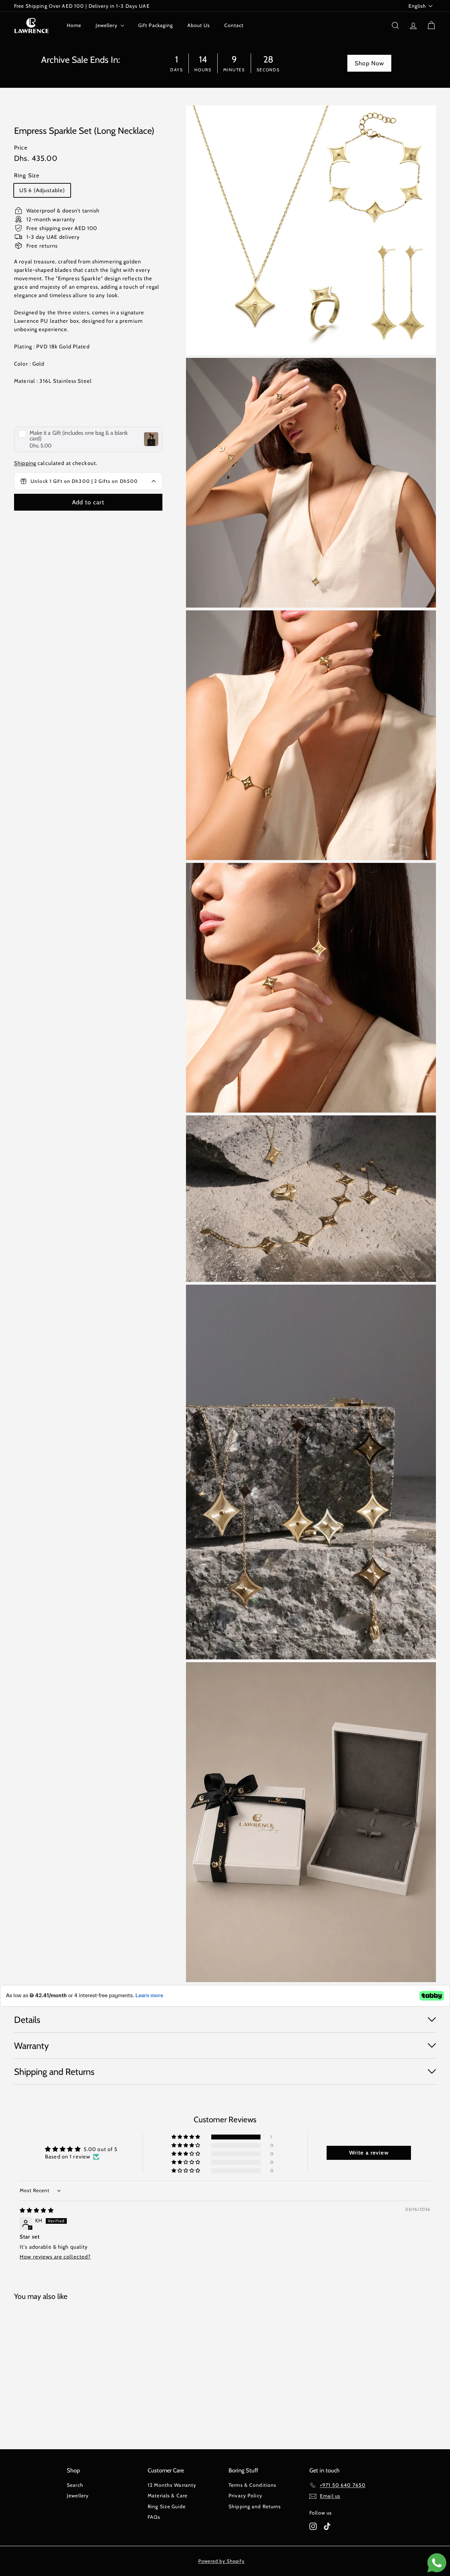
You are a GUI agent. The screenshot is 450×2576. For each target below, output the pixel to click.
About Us (199, 25)
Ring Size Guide (167, 2506)
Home (74, 25)
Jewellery (107, 25)
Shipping (25, 463)
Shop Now (369, 63)
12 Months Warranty (172, 2485)
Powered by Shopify (221, 2561)
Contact (234, 25)
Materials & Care (168, 2496)
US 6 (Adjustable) (42, 190)
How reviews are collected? (55, 2257)
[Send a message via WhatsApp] (437, 2563)
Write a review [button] (369, 2153)
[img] (37, 2210)
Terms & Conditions (252, 2485)
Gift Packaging (156, 25)
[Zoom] (311, 230)
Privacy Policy (245, 2496)
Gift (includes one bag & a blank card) (79, 435)
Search (75, 2485)
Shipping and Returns (255, 2506)
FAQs (154, 2517)
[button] (187, 2137)
